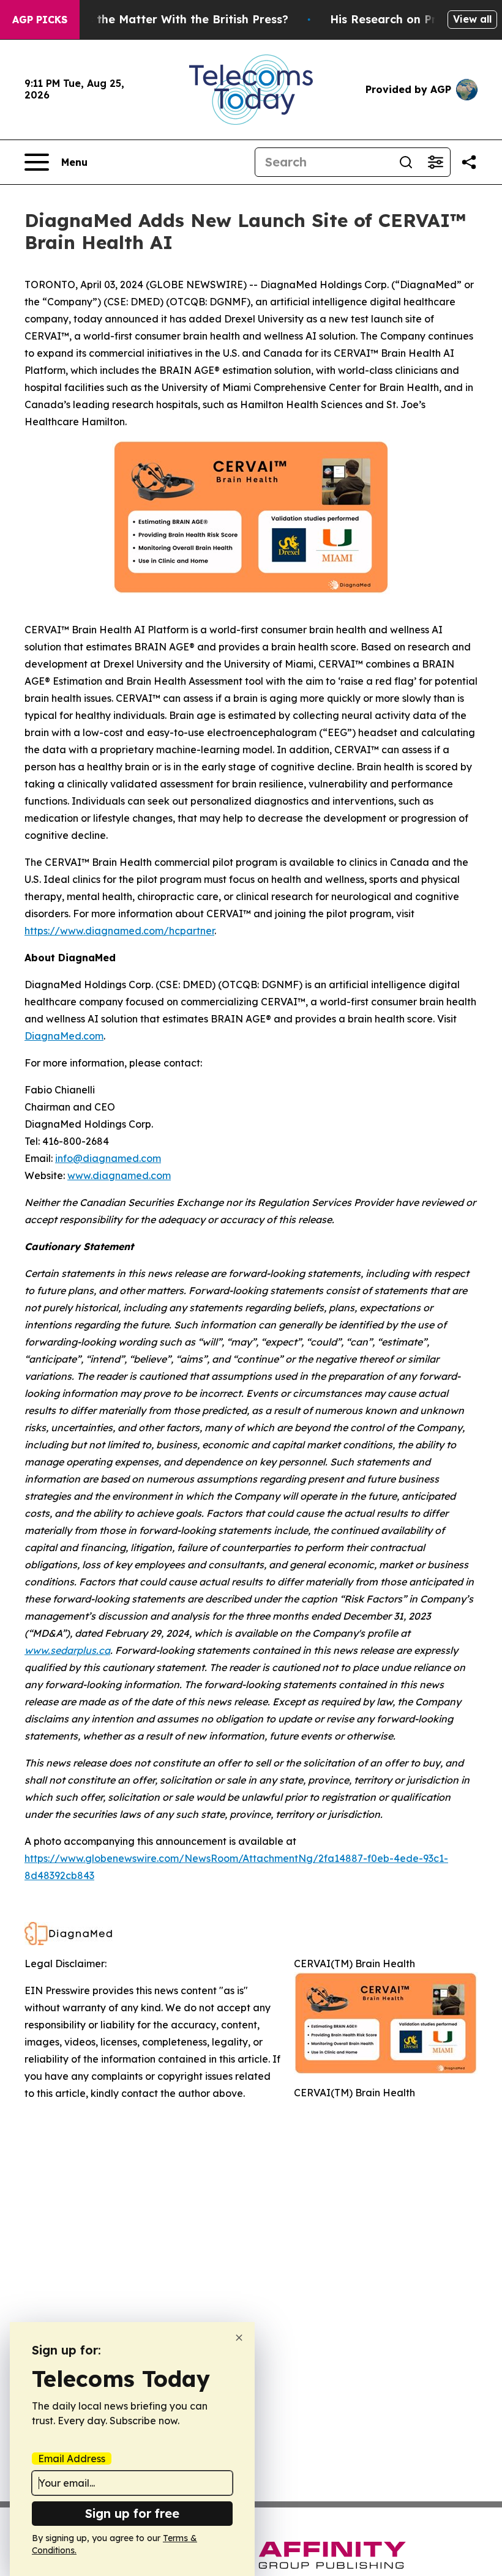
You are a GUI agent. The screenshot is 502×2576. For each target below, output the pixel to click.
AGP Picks (40, 20)
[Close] (239, 2338)
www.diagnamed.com (119, 1175)
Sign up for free (132, 2513)
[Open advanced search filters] (435, 162)
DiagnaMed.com (64, 1036)
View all (472, 19)
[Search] (406, 162)
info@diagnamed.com (108, 1158)
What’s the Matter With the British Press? (171, 19)
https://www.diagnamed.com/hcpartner (119, 931)
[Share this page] (469, 162)
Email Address (72, 2459)
